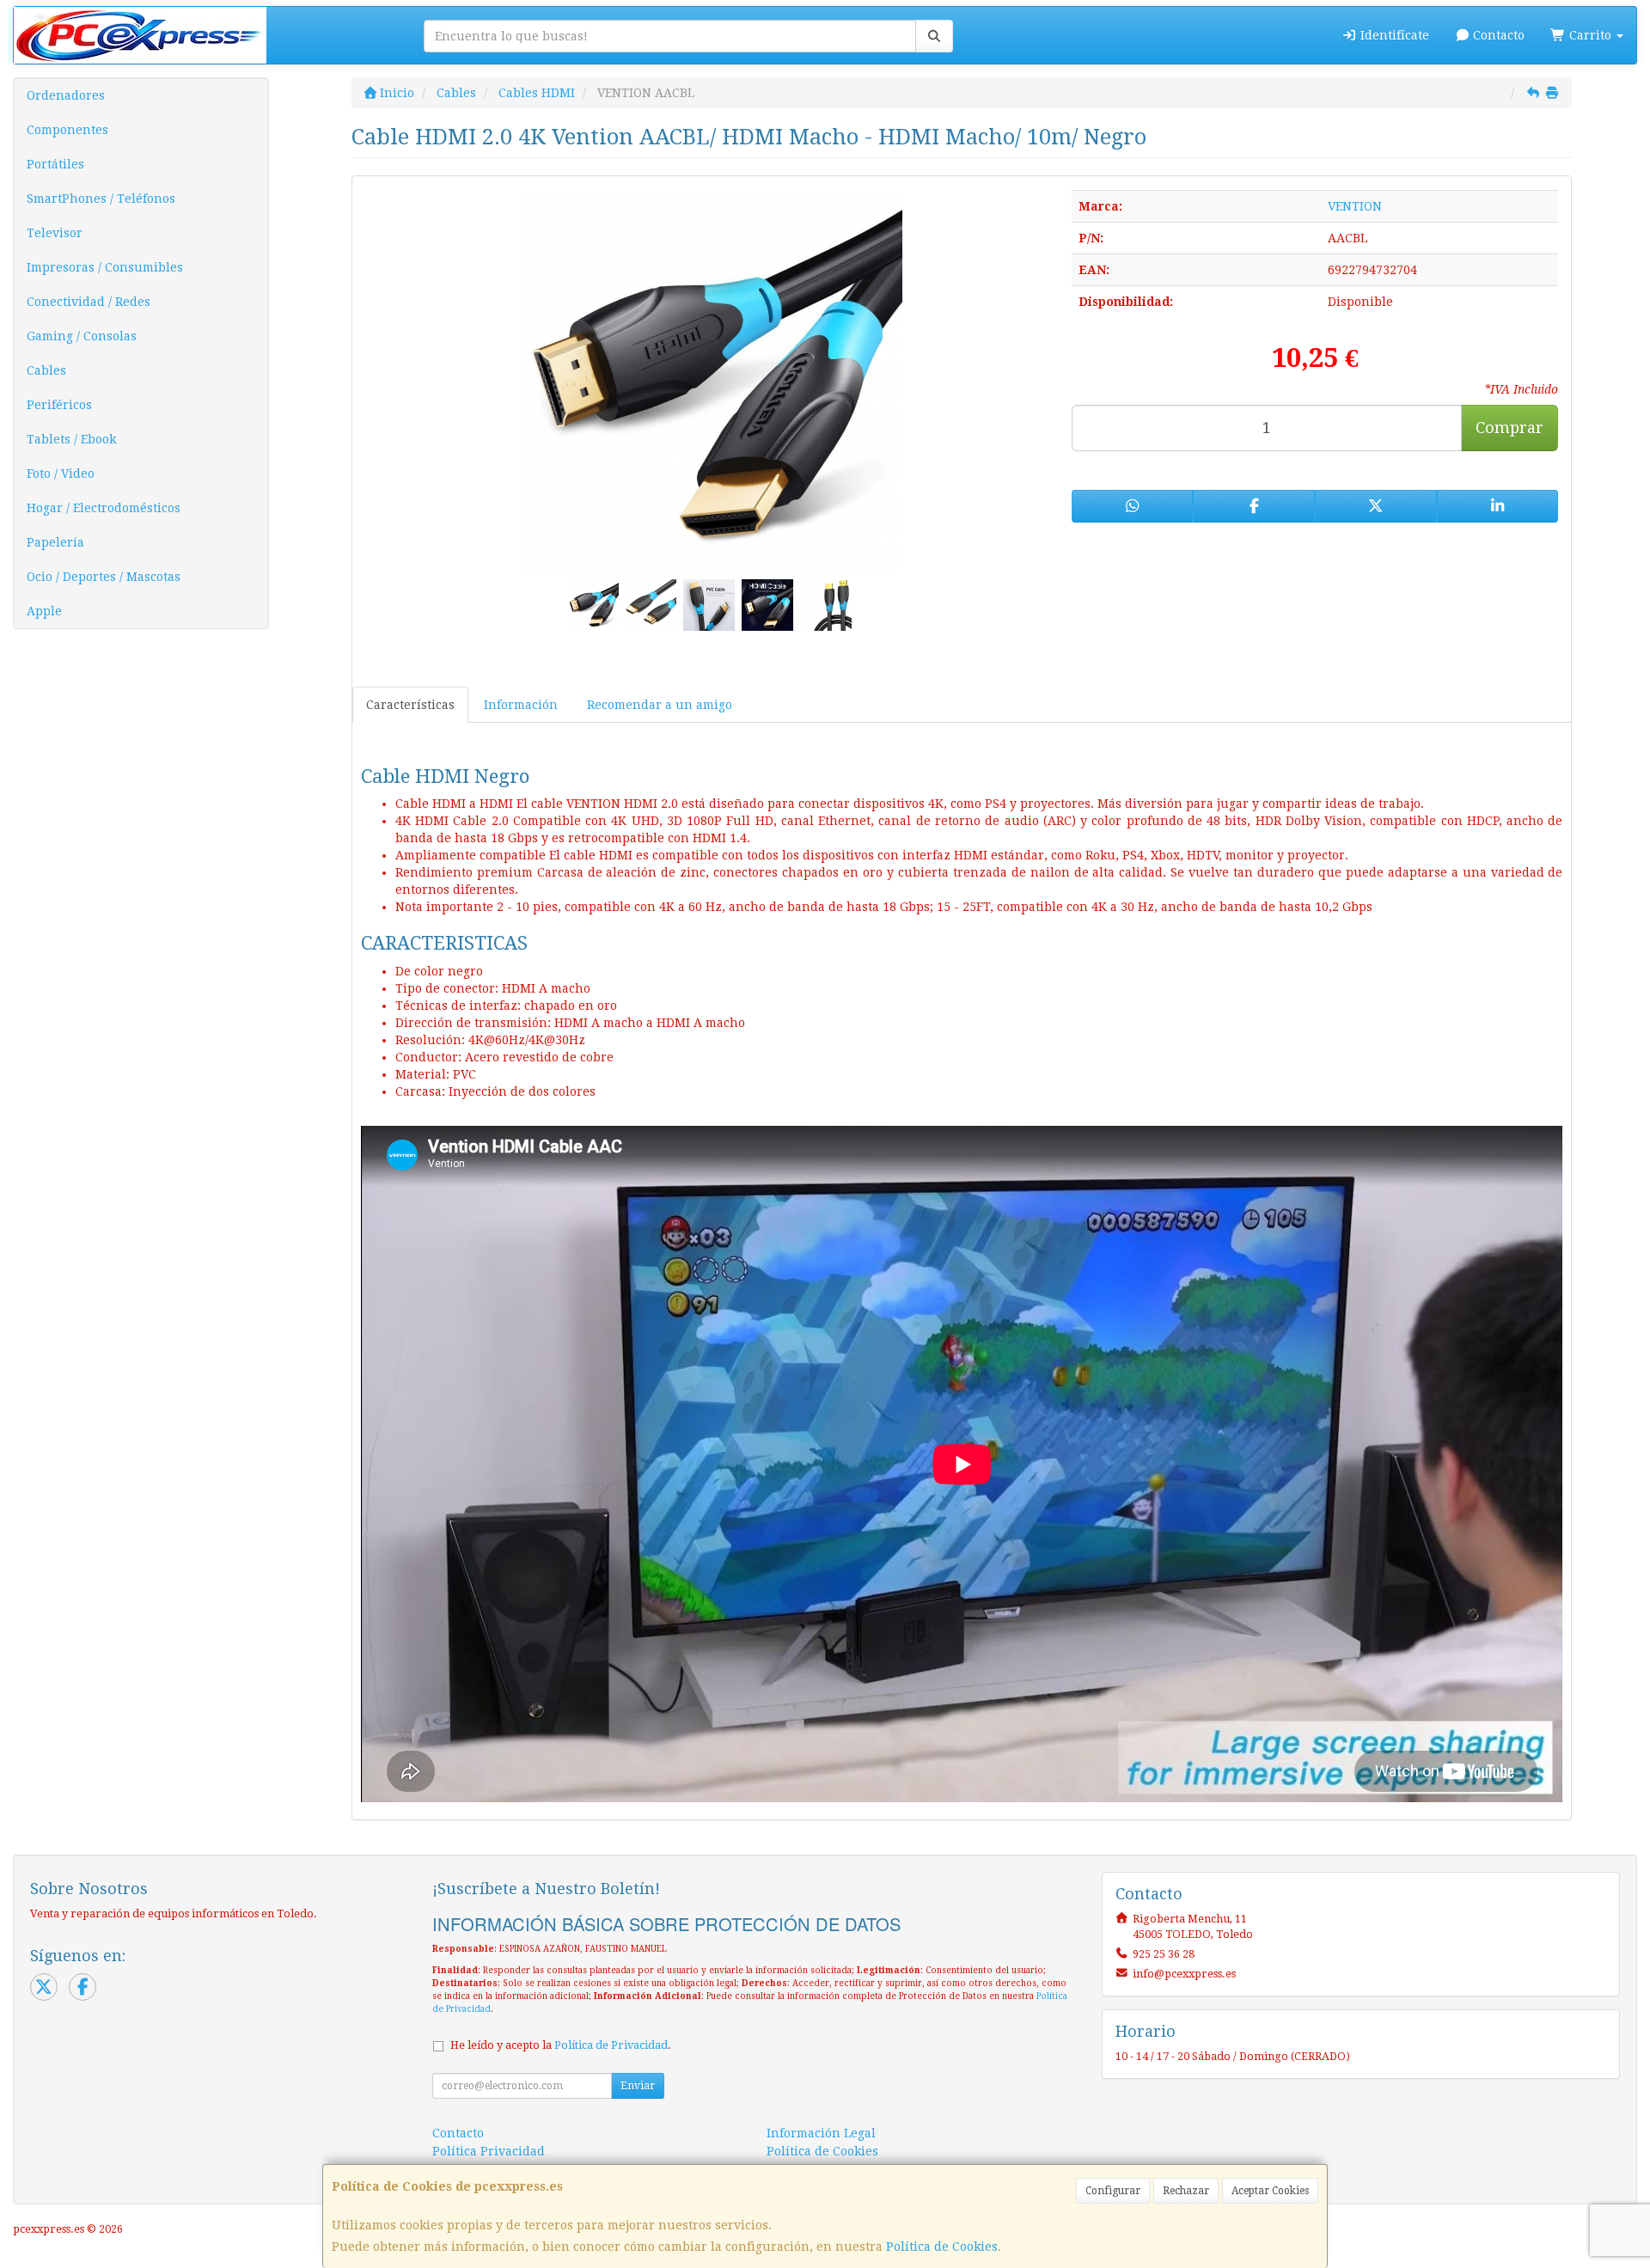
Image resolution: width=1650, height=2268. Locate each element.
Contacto (1497, 35)
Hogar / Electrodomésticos (104, 508)
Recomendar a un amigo (660, 705)
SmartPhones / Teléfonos (101, 199)
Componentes (67, 130)
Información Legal (821, 2133)
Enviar (638, 2086)
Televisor (55, 233)
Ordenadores (66, 95)
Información (521, 705)
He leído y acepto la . (561, 2045)
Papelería (55, 542)
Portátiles (55, 164)
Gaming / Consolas (82, 336)
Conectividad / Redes (89, 302)
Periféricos (59, 405)
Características (410, 705)
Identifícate (1393, 35)
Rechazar (1186, 2191)
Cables (46, 370)
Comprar (1509, 428)
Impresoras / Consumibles (105, 267)
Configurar (1113, 2191)
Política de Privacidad (611, 2045)
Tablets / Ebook (71, 439)
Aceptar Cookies (1270, 2191)
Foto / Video (61, 474)
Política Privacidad (489, 2151)
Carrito (1590, 35)
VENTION (1355, 206)
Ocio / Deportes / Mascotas (104, 577)
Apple (44, 611)
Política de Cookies (942, 2247)
